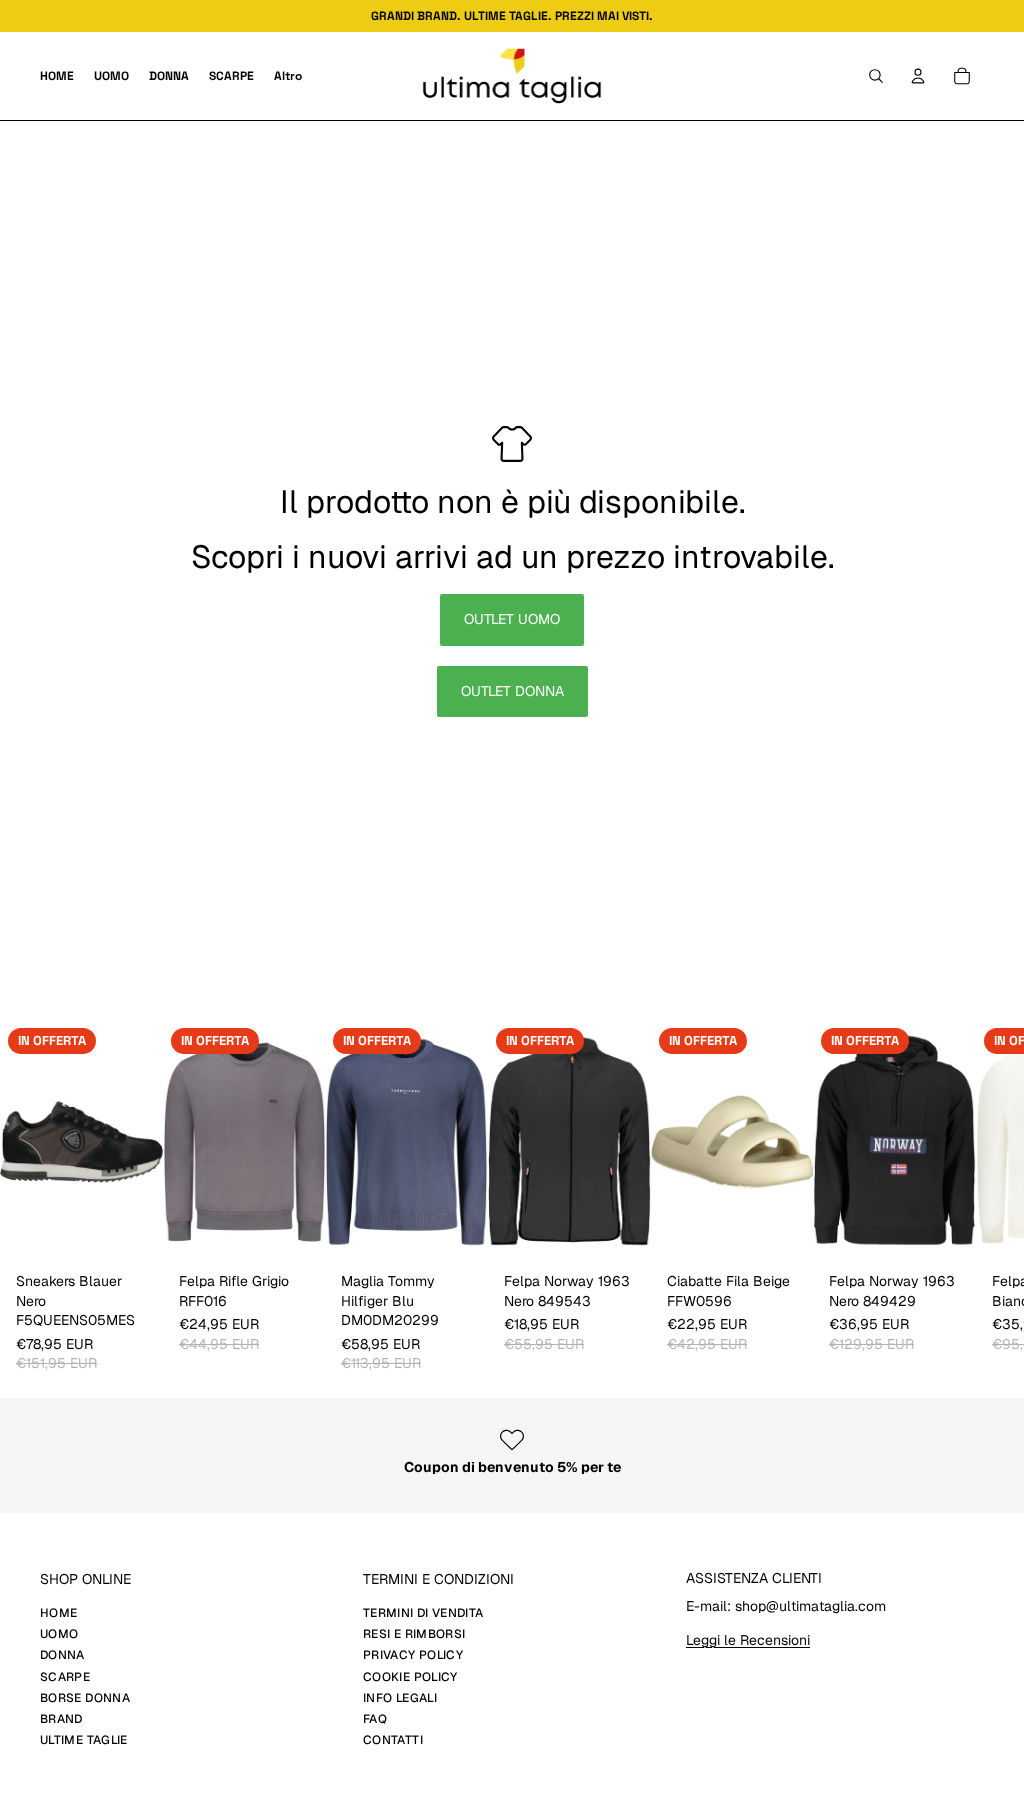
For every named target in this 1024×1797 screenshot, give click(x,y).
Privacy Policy (413, 1655)
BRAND (61, 1719)
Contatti (393, 1740)
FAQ (375, 1719)
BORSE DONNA (85, 1698)
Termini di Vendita (423, 1613)
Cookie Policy (410, 1677)
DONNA (62, 1655)
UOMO (59, 1634)
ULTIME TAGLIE (84, 1740)
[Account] (918, 76)
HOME (58, 1613)
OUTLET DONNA (512, 691)
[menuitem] (288, 76)
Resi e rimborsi (414, 1634)
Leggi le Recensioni (748, 1640)
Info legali (400, 1698)
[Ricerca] (876, 76)
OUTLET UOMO (512, 619)
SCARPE (65, 1677)
